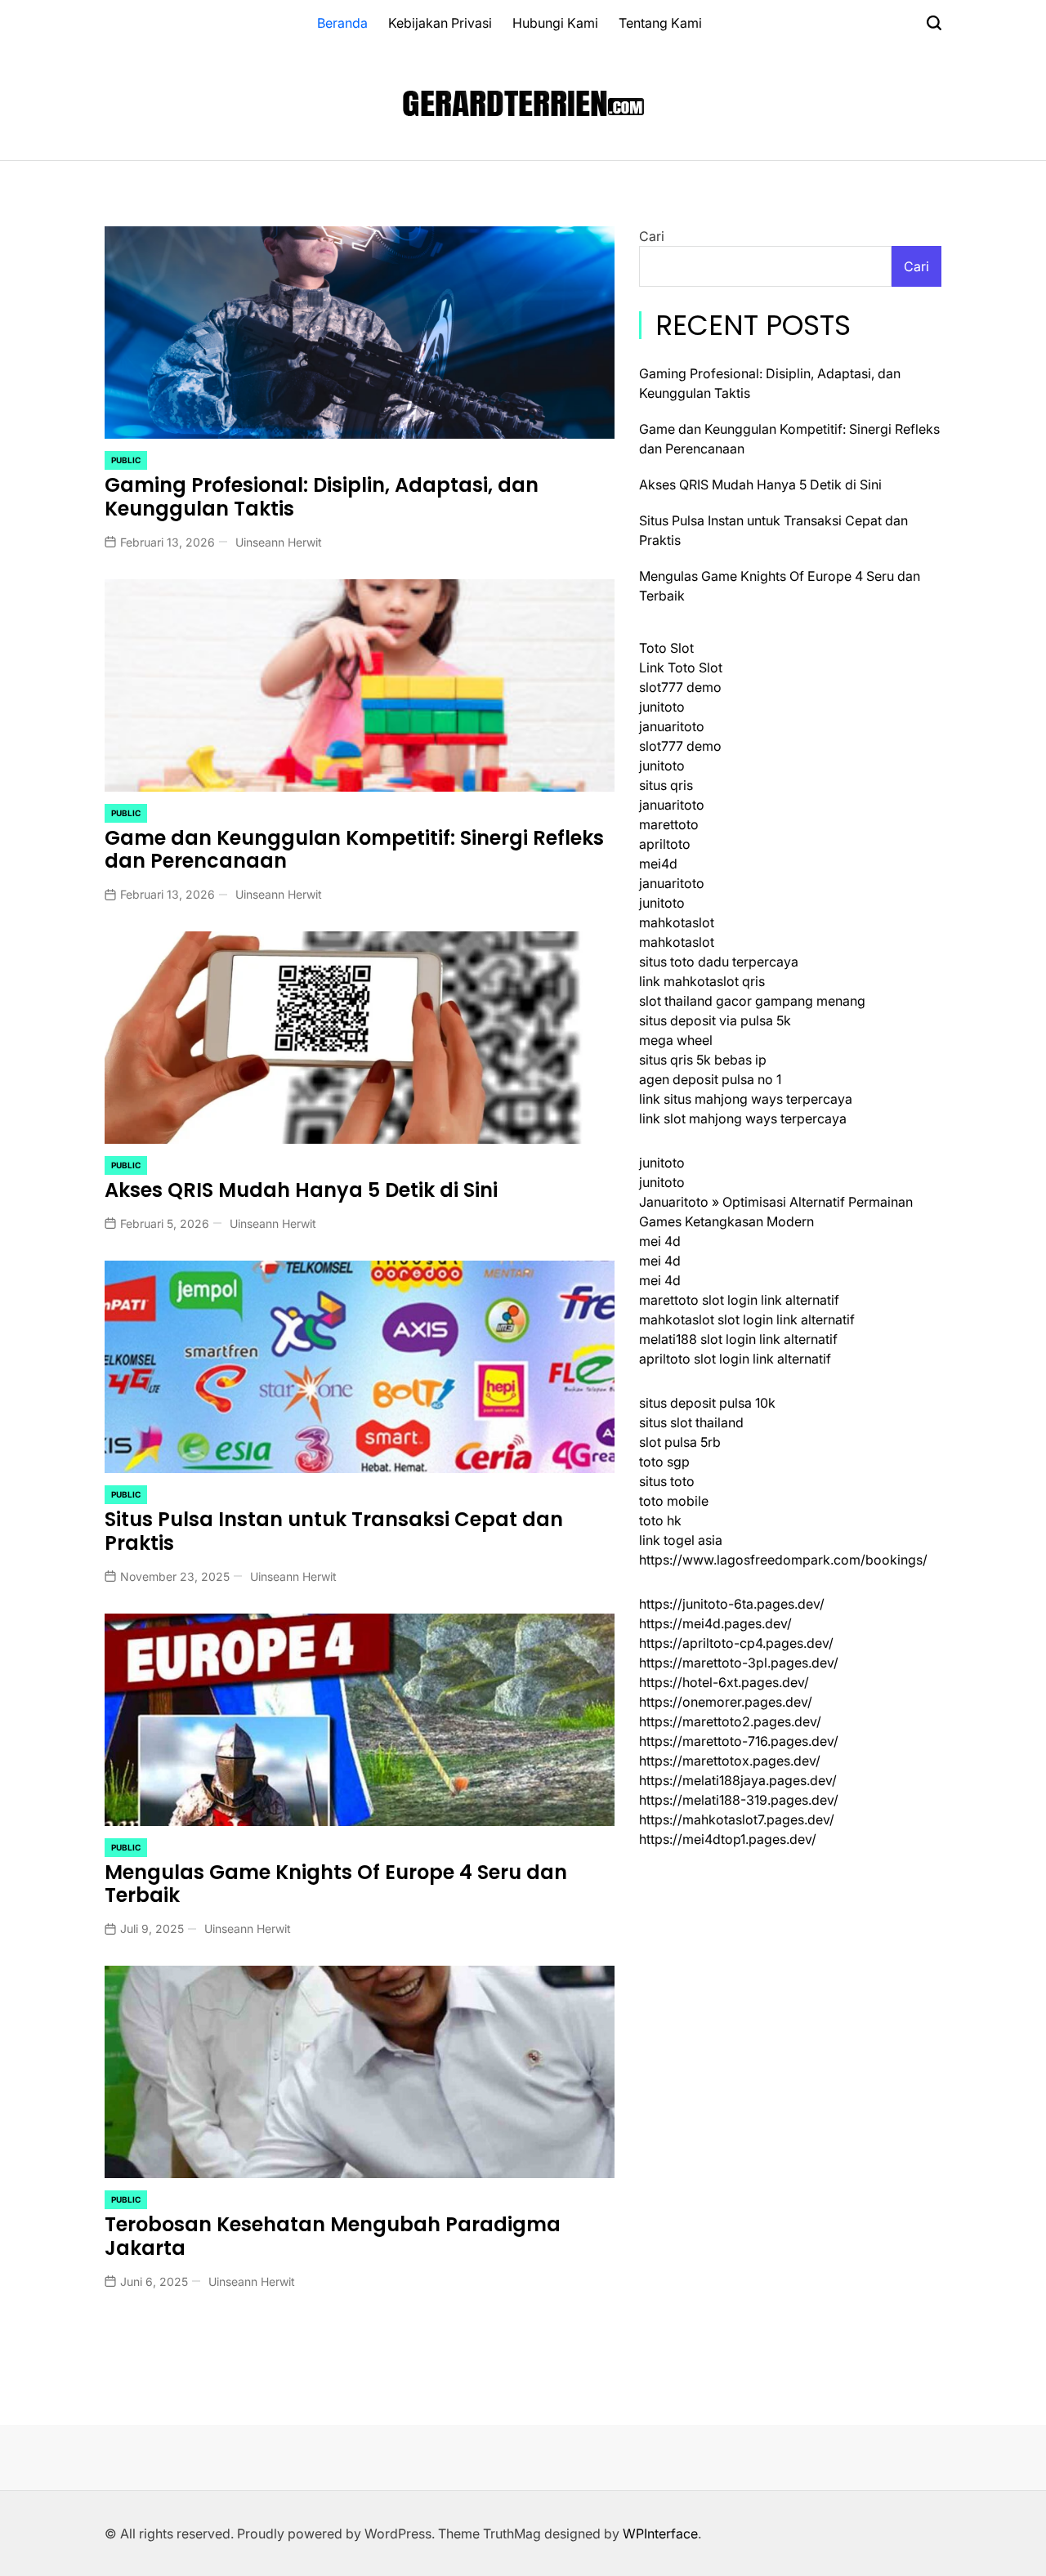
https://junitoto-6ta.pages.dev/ (732, 1604)
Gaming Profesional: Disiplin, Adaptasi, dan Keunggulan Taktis (322, 497)
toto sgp (664, 1462)
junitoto (662, 707)
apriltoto (665, 844)
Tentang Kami (660, 23)
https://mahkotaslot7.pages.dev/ (737, 1819)
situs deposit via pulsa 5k (715, 1020)
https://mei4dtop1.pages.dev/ (728, 1839)
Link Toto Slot (681, 667)
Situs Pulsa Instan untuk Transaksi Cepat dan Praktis (334, 1531)
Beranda (342, 23)
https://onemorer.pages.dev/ (726, 1702)
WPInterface (660, 2534)
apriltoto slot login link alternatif (735, 1359)
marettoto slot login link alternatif (739, 1300)
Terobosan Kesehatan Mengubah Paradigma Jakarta (333, 2236)
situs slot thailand (691, 1422)
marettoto (669, 824)
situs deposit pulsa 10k (707, 1403)
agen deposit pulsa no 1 (710, 1079)
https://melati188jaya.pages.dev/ (738, 1780)
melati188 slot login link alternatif (738, 1339)
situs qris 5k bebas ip (703, 1060)
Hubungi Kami (555, 23)
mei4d (658, 864)
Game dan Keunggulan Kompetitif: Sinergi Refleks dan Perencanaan (354, 850)
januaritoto (672, 726)
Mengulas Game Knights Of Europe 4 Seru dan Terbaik (336, 1884)
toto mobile (674, 1501)
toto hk (660, 1520)
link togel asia (681, 1540)
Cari (652, 236)
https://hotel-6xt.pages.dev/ (724, 1682)
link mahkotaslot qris (702, 981)
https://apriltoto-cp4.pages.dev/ (736, 1643)
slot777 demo (680, 687)
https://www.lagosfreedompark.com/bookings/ (783, 1560)
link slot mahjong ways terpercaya (743, 1118)
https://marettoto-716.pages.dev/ (739, 1741)
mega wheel (676, 1040)
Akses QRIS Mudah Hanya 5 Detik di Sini (301, 1190)
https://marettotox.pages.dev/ (730, 1761)
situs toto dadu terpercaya (719, 962)
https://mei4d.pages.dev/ (715, 1623)
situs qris (666, 785)
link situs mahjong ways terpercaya (746, 1099)
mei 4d (660, 1241)
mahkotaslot (677, 922)
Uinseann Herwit (279, 542)
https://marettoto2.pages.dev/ (730, 1721)
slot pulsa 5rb (680, 1442)
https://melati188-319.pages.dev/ (739, 1800)
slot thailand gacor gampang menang (752, 1001)
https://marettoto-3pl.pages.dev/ (739, 1663)
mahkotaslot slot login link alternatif (747, 1319)
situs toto (667, 1481)
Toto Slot (666, 648)
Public (126, 460)
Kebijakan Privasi (440, 23)
